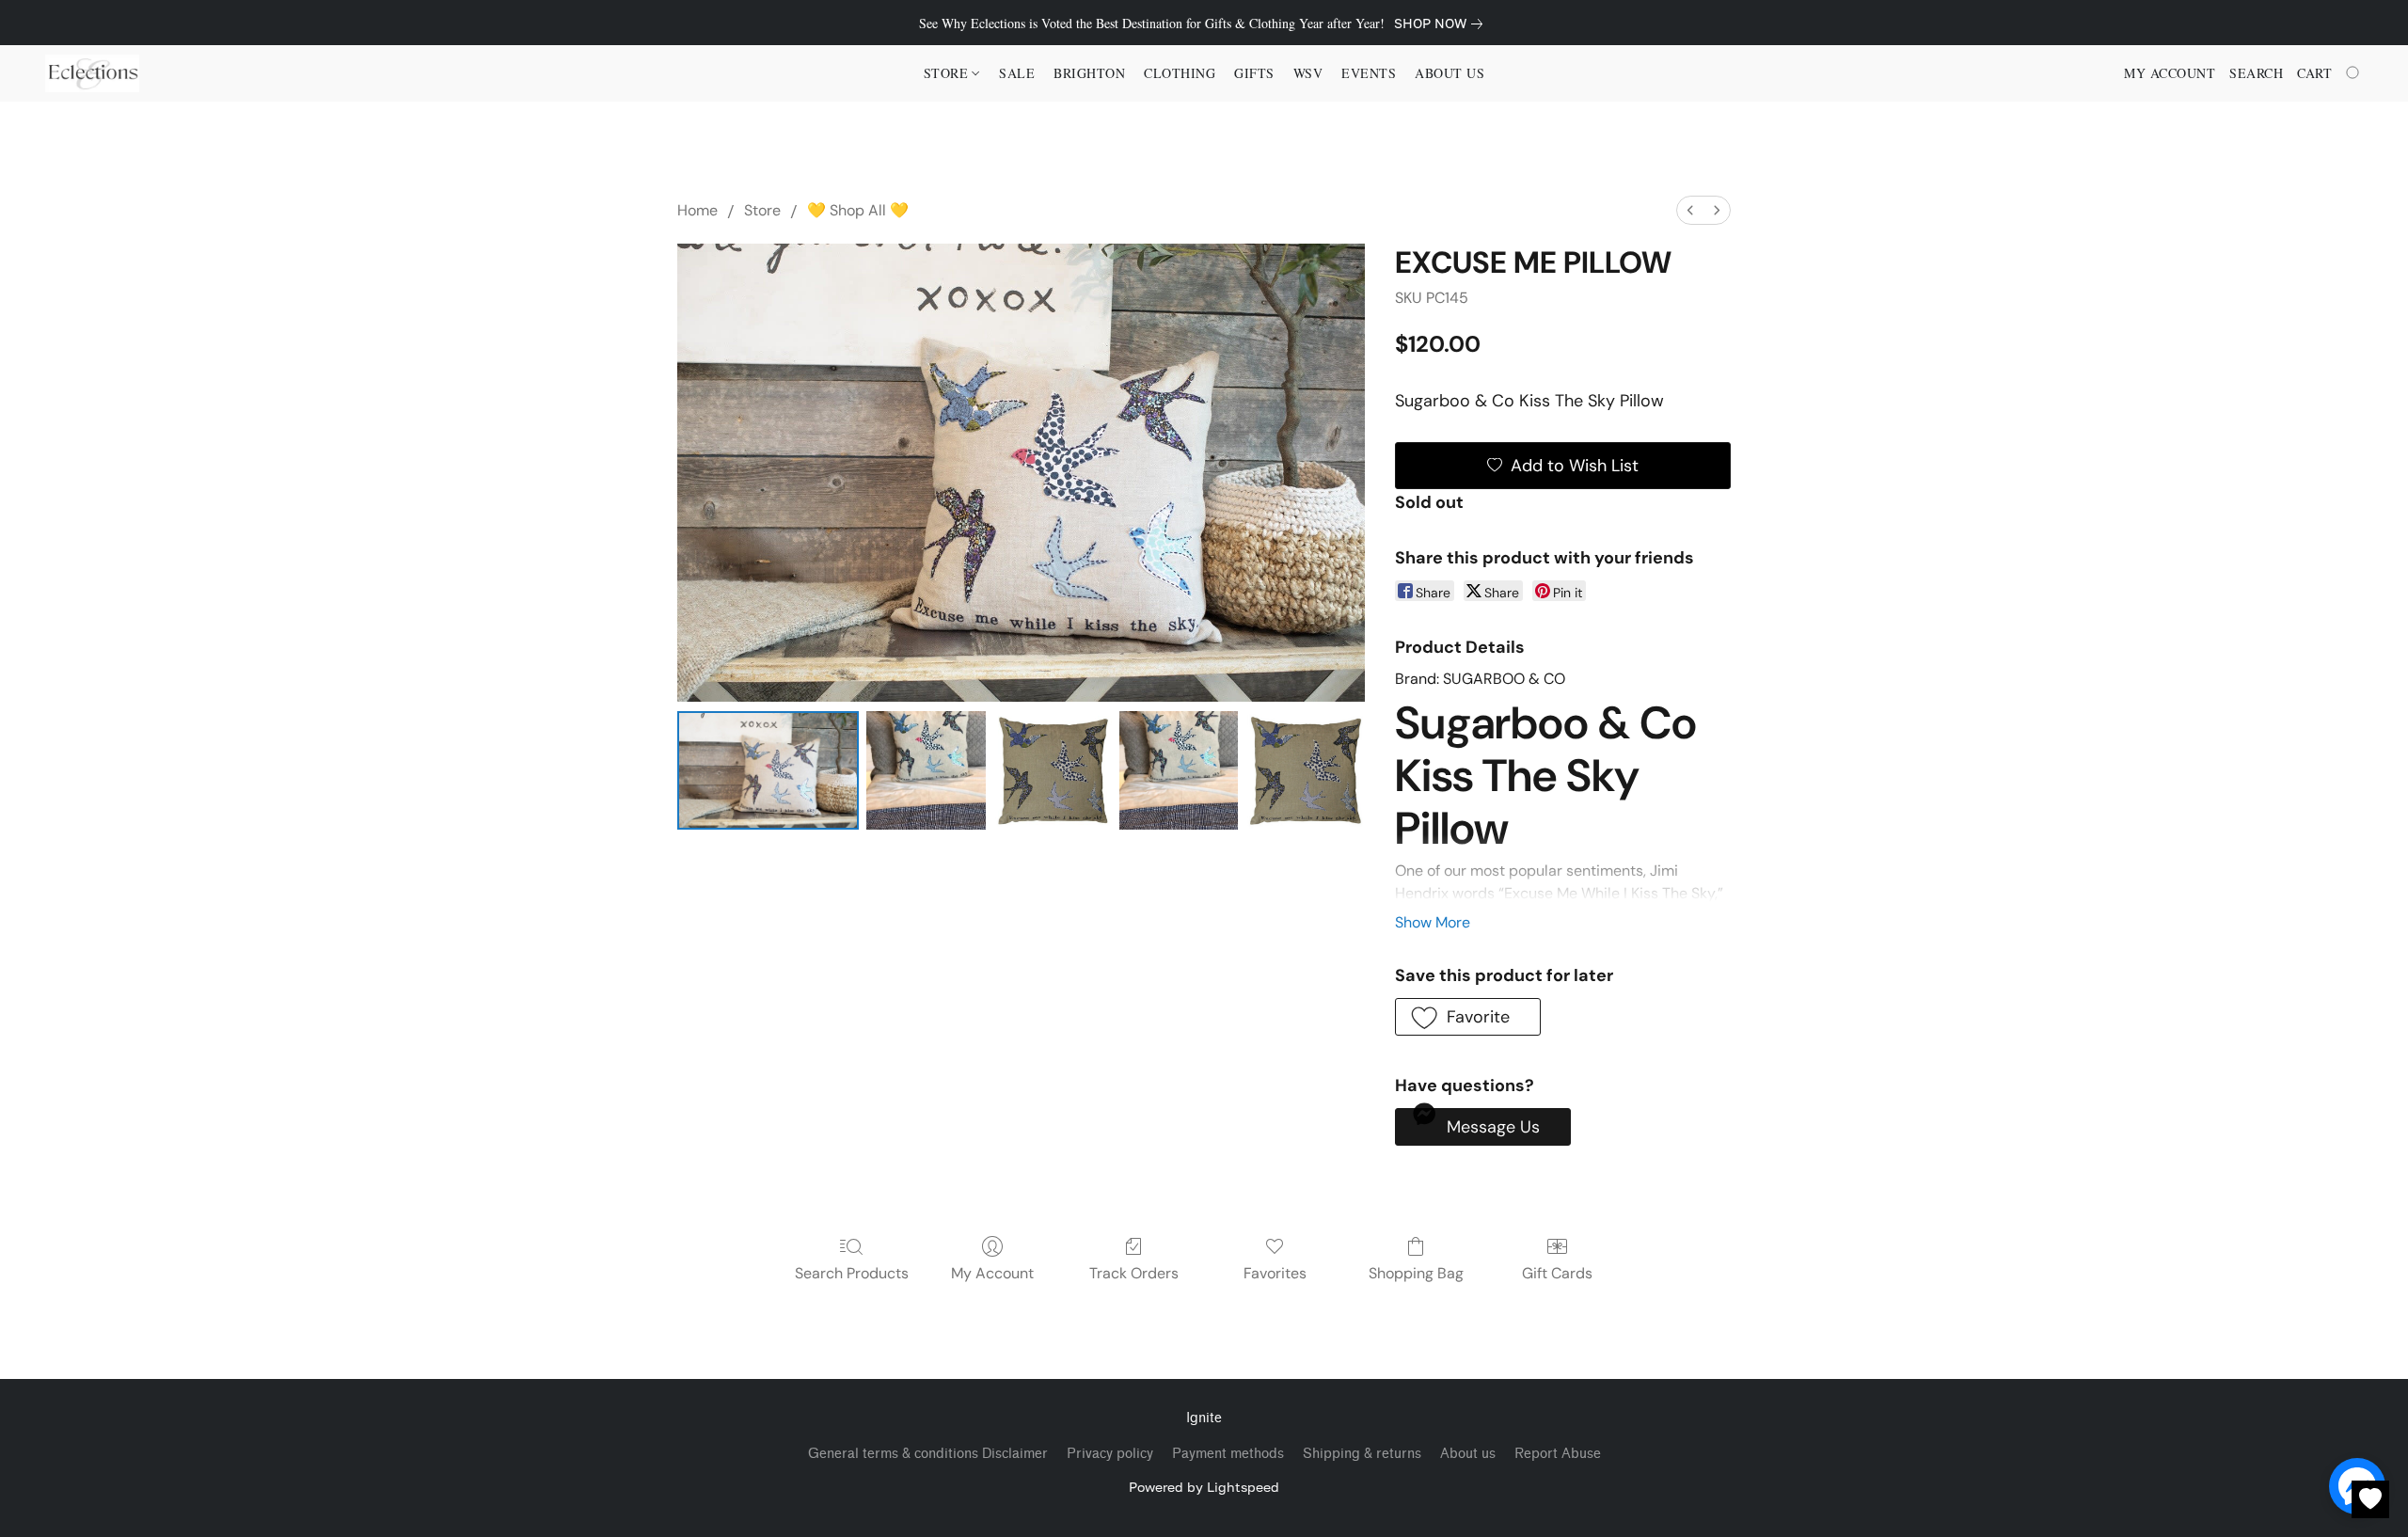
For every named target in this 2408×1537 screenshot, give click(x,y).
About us (1468, 1454)
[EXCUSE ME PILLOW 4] (1305, 770)
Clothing (1180, 73)
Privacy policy (1110, 1454)
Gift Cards (1557, 1273)
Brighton (1089, 73)
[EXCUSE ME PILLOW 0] (768, 770)
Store (762, 210)
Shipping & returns (1362, 1454)
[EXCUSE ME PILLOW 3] (1179, 770)
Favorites (1275, 1273)
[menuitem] (1690, 210)
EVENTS (1369, 73)
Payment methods (1228, 1454)
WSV (1308, 73)
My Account (992, 1273)
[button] (92, 73)
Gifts (1254, 73)
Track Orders (1134, 1273)
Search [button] (2256, 73)
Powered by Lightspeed (1204, 1487)
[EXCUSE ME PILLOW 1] (926, 770)
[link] (1442, 24)
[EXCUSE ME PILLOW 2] (1053, 770)
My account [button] (2170, 73)
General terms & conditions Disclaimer (928, 1454)
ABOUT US (1450, 73)
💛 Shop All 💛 (858, 210)
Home (697, 210)
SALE (1017, 73)
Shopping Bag (1416, 1273)
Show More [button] (1433, 922)
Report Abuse (1558, 1454)
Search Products (852, 1273)
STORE (948, 73)
